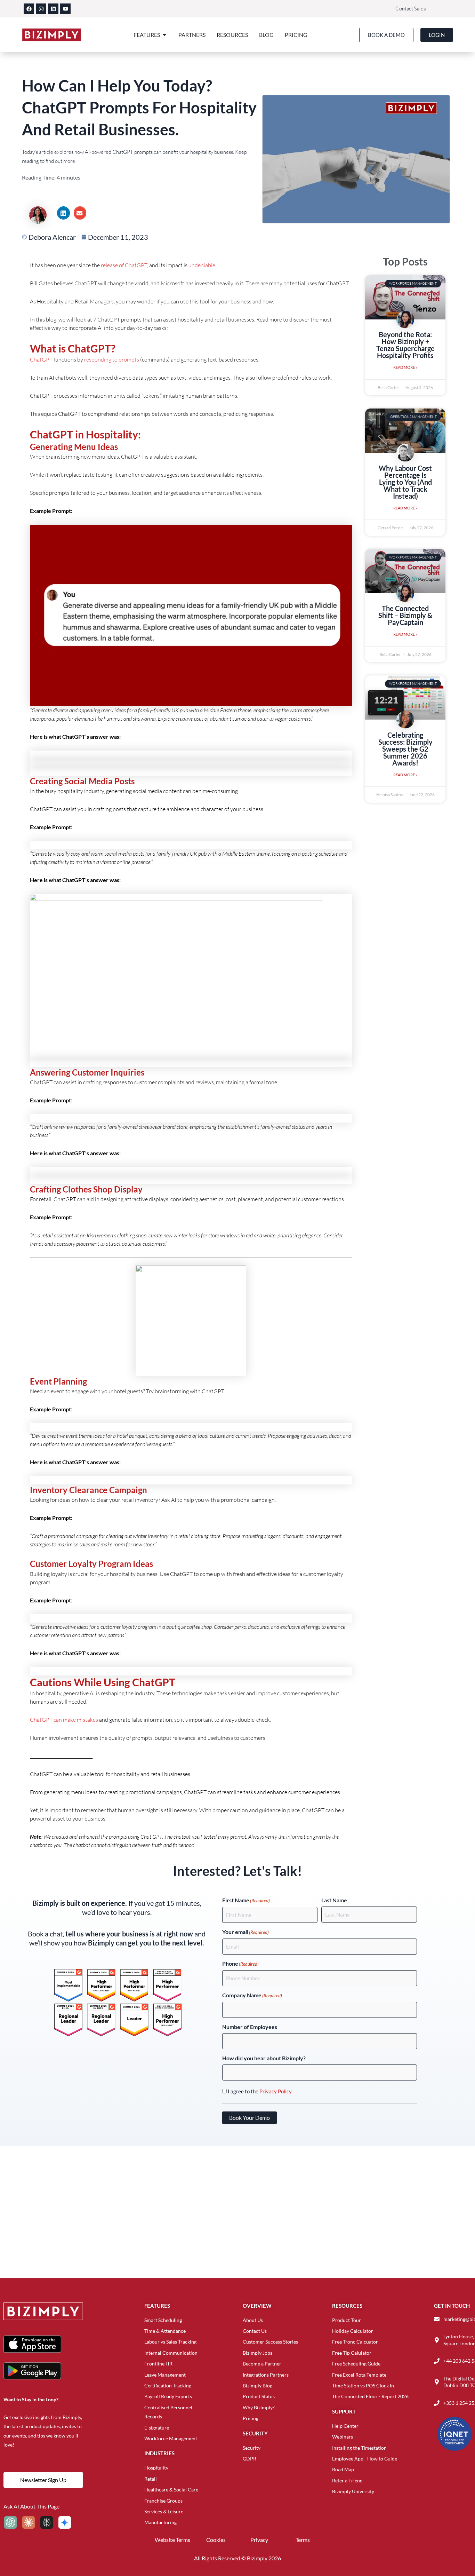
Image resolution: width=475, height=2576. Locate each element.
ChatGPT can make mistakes (64, 1720)
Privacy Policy (276, 2091)
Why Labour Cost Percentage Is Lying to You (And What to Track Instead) (405, 482)
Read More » (405, 367)
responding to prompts (112, 359)
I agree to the (260, 2091)
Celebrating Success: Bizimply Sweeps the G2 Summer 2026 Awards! (405, 749)
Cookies (216, 2540)
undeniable (202, 265)
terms (303, 2540)
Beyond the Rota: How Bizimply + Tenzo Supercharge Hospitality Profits (405, 345)
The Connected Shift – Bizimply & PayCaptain (405, 615)
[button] (63, 213)
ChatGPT (41, 359)
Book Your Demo (249, 2118)
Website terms (172, 2540)
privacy (259, 2540)
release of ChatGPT (124, 265)
